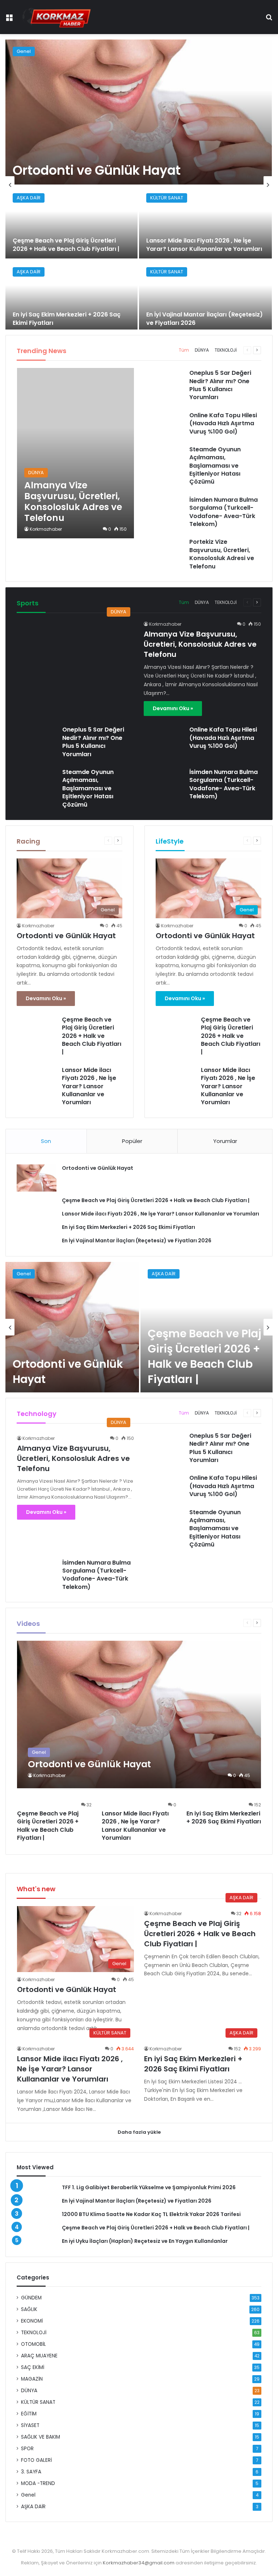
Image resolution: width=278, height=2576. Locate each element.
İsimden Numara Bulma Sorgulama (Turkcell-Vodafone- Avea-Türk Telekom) (224, 512)
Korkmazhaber (46, 529)
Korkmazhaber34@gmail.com (139, 2563)
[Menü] (9, 20)
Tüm (184, 350)
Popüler (132, 1141)
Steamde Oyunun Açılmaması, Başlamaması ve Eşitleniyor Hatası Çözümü (215, 466)
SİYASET (30, 2425)
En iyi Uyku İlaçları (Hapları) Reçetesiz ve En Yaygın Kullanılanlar (145, 2241)
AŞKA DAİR (29, 198)
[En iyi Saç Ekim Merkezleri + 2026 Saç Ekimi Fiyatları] (71, 296)
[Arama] (269, 20)
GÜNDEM (31, 2298)
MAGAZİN (32, 2379)
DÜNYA (202, 350)
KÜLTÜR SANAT (167, 198)
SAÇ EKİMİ (33, 2367)
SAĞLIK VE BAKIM (41, 2437)
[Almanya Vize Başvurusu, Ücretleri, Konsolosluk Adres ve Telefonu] (75, 453)
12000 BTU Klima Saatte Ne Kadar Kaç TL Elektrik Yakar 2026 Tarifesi (151, 2214)
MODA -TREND (38, 2483)
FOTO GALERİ (36, 2460)
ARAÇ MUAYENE (39, 2356)
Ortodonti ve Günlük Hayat (97, 170)
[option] (139, 185)
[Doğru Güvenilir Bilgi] (56, 17)
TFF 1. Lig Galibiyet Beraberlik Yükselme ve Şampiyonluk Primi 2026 (149, 2187)
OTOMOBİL (33, 2344)
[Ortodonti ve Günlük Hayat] (139, 112)
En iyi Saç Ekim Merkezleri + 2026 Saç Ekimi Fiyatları (67, 318)
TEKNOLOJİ (226, 350)
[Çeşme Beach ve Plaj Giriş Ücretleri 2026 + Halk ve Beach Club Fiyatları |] (71, 222)
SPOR (27, 2449)
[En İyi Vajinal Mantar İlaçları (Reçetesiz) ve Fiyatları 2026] (205, 296)
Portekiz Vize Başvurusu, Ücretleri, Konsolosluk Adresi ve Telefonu (222, 554)
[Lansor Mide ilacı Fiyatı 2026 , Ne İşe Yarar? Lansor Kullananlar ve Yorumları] (205, 222)
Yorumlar (225, 1141)
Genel (24, 51)
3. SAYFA (31, 2472)
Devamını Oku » (173, 708)
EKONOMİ (32, 2321)
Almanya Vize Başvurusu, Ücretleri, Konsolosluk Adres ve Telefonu (200, 644)
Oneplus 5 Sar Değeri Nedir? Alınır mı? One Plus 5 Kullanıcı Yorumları (220, 385)
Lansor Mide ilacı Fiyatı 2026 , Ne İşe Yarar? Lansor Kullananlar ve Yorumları (204, 245)
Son (46, 1141)
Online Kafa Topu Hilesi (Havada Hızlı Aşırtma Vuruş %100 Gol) (223, 423)
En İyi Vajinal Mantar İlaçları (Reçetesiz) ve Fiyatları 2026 (205, 318)
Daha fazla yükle (139, 2132)
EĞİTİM (29, 2414)
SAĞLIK (29, 2309)
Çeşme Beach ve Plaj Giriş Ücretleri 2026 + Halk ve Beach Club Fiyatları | (66, 245)
